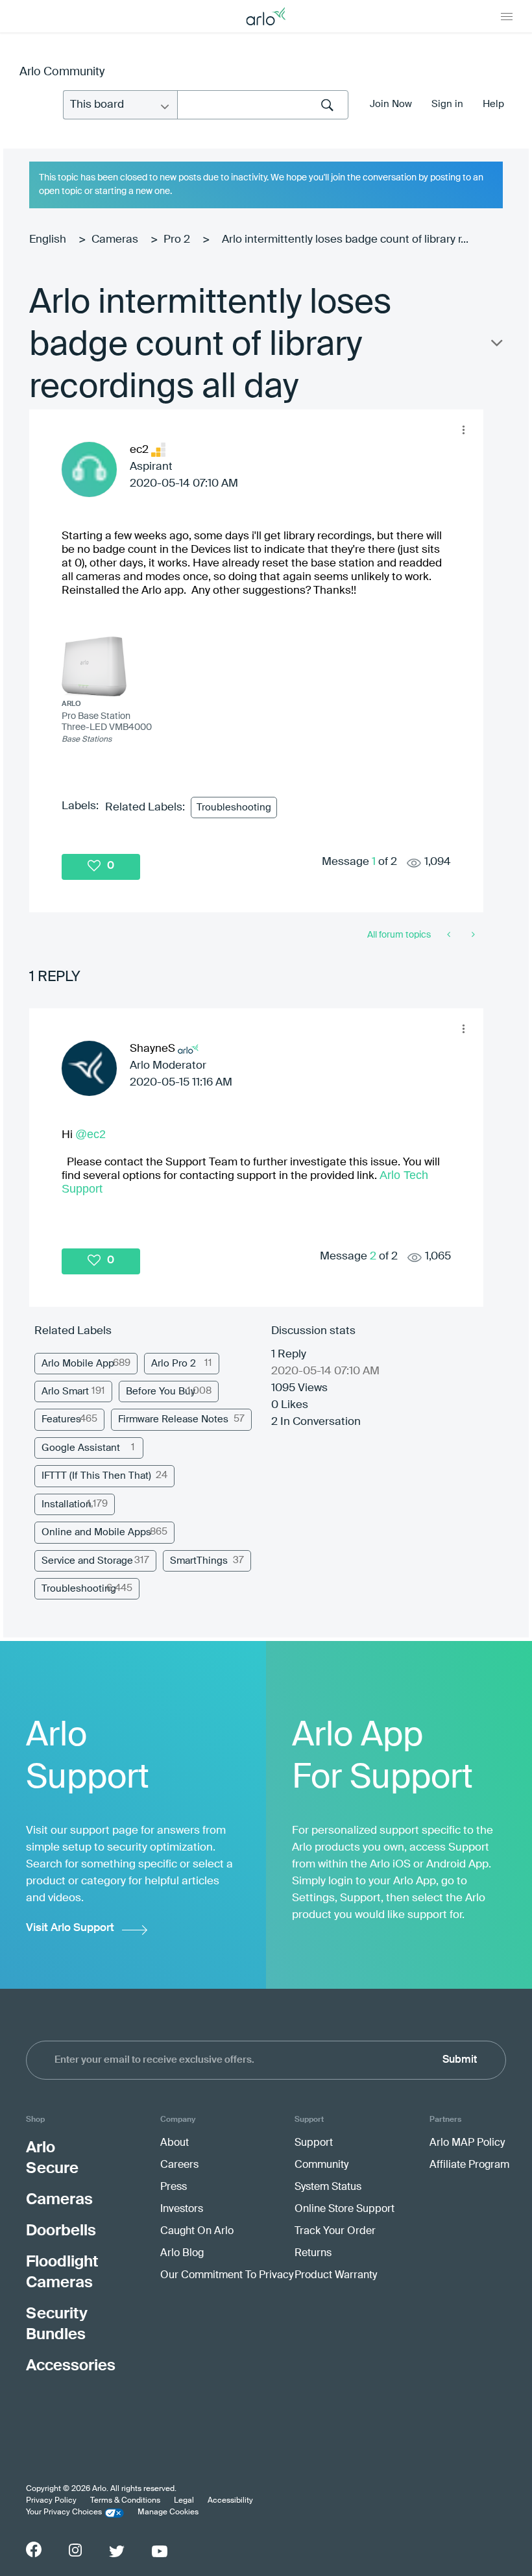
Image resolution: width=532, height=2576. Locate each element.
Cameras (115, 240)
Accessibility (230, 2501)
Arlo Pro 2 (174, 1364)
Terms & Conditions (125, 2501)
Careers (179, 2165)
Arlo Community (62, 72)
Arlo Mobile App (78, 1364)
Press (174, 2187)
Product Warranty (336, 2276)
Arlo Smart (65, 1391)
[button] (463, 430)
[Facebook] (34, 2549)
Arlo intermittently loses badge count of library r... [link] (345, 240)
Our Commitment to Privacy (227, 2276)
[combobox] (263, 105)
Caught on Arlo (197, 2231)
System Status (328, 2187)
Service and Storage (87, 1561)
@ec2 (91, 1134)
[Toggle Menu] (507, 16)
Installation (66, 1504)
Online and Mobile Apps (96, 1532)
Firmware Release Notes (173, 1419)
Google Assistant (81, 1448)
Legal (184, 2501)
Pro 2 (177, 240)
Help (493, 104)
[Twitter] (117, 2551)
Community (321, 2165)
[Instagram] (75, 2550)
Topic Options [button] (496, 346)
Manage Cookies (168, 2512)
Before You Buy (161, 1391)
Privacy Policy (51, 2501)
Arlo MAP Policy (467, 2143)
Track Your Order (335, 2231)
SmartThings (199, 1561)
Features (61, 1419)
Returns (313, 2254)
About (175, 2143)
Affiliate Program (469, 2165)
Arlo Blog (182, 2254)
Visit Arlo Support (70, 1928)
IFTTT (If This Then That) (96, 1476)
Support (314, 2143)
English (48, 240)
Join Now (391, 104)
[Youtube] (160, 2551)
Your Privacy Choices (64, 2512)
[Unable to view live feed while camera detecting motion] (450, 935)
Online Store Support (345, 2209)
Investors (182, 2209)
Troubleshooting (234, 808)
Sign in (447, 104)
